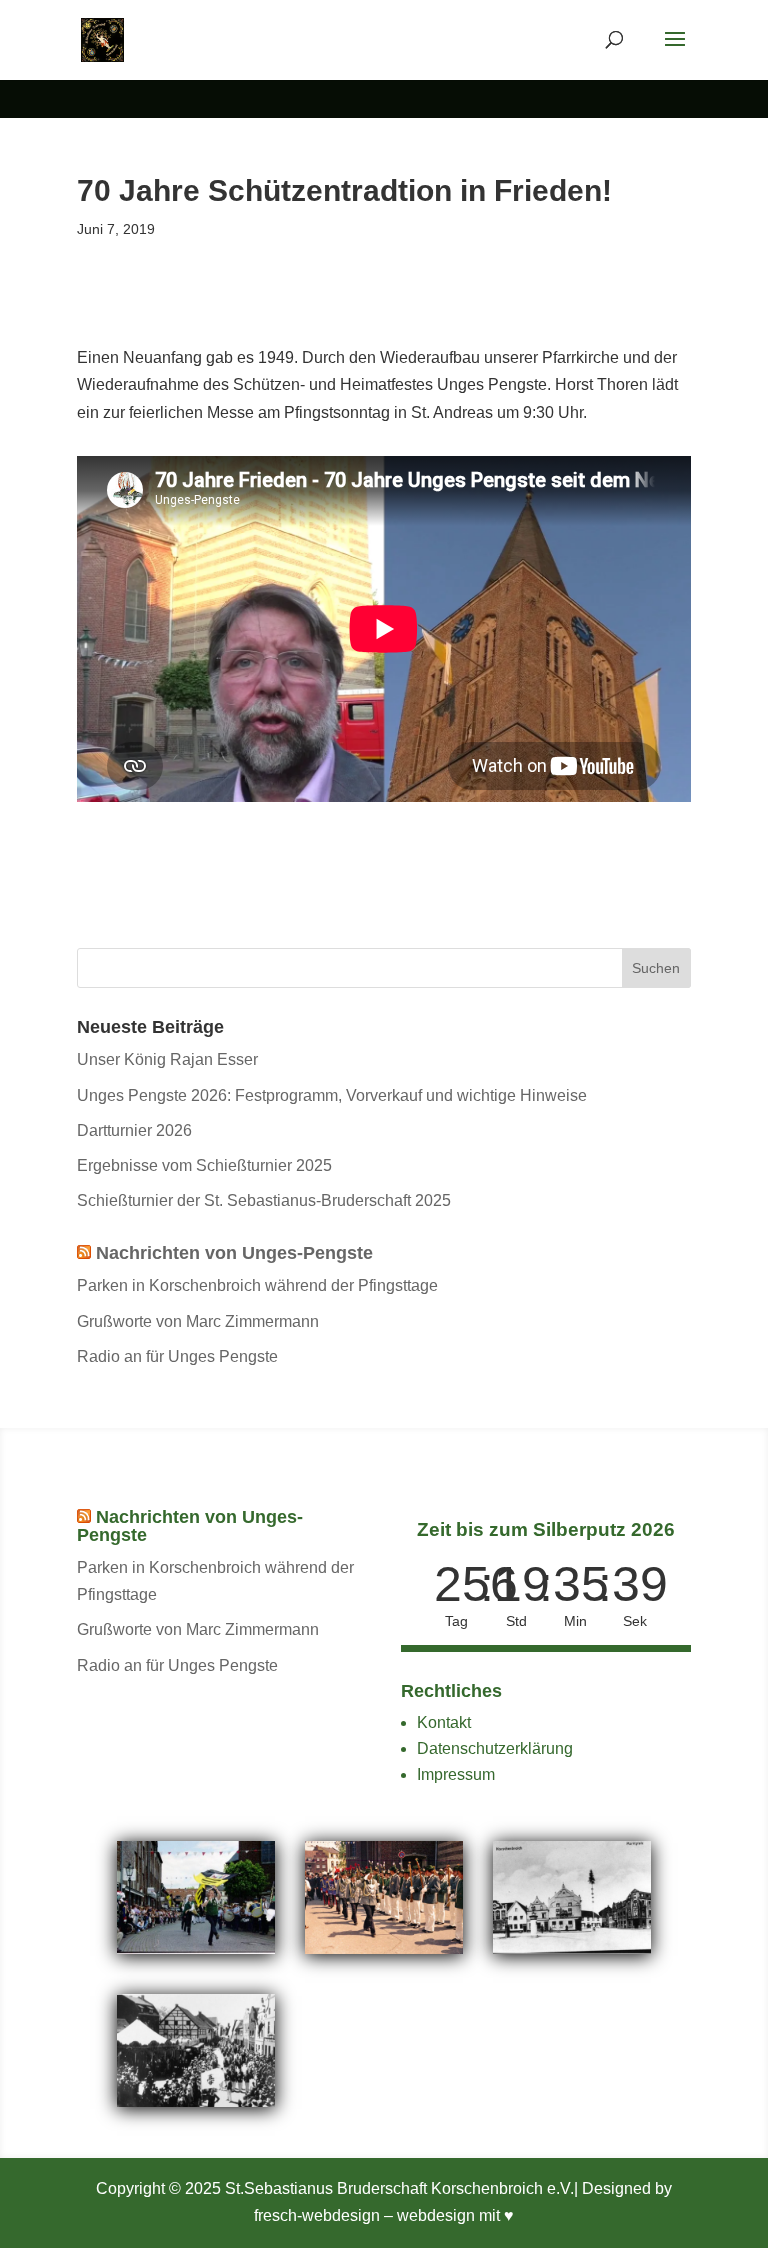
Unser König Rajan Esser (167, 1059)
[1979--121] (384, 1948)
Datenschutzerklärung (495, 1748)
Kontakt (444, 1722)
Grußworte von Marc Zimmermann (198, 1321)
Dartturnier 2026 (134, 1130)
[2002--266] (196, 1948)
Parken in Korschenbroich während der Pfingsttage (257, 1285)
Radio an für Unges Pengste (177, 1356)
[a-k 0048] (572, 1948)
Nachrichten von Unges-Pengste (234, 1253)
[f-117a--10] (196, 2101)
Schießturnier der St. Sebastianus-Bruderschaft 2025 (264, 1200)
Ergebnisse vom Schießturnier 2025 (204, 1165)
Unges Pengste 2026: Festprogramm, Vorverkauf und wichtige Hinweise (332, 1095)
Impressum (456, 1774)
